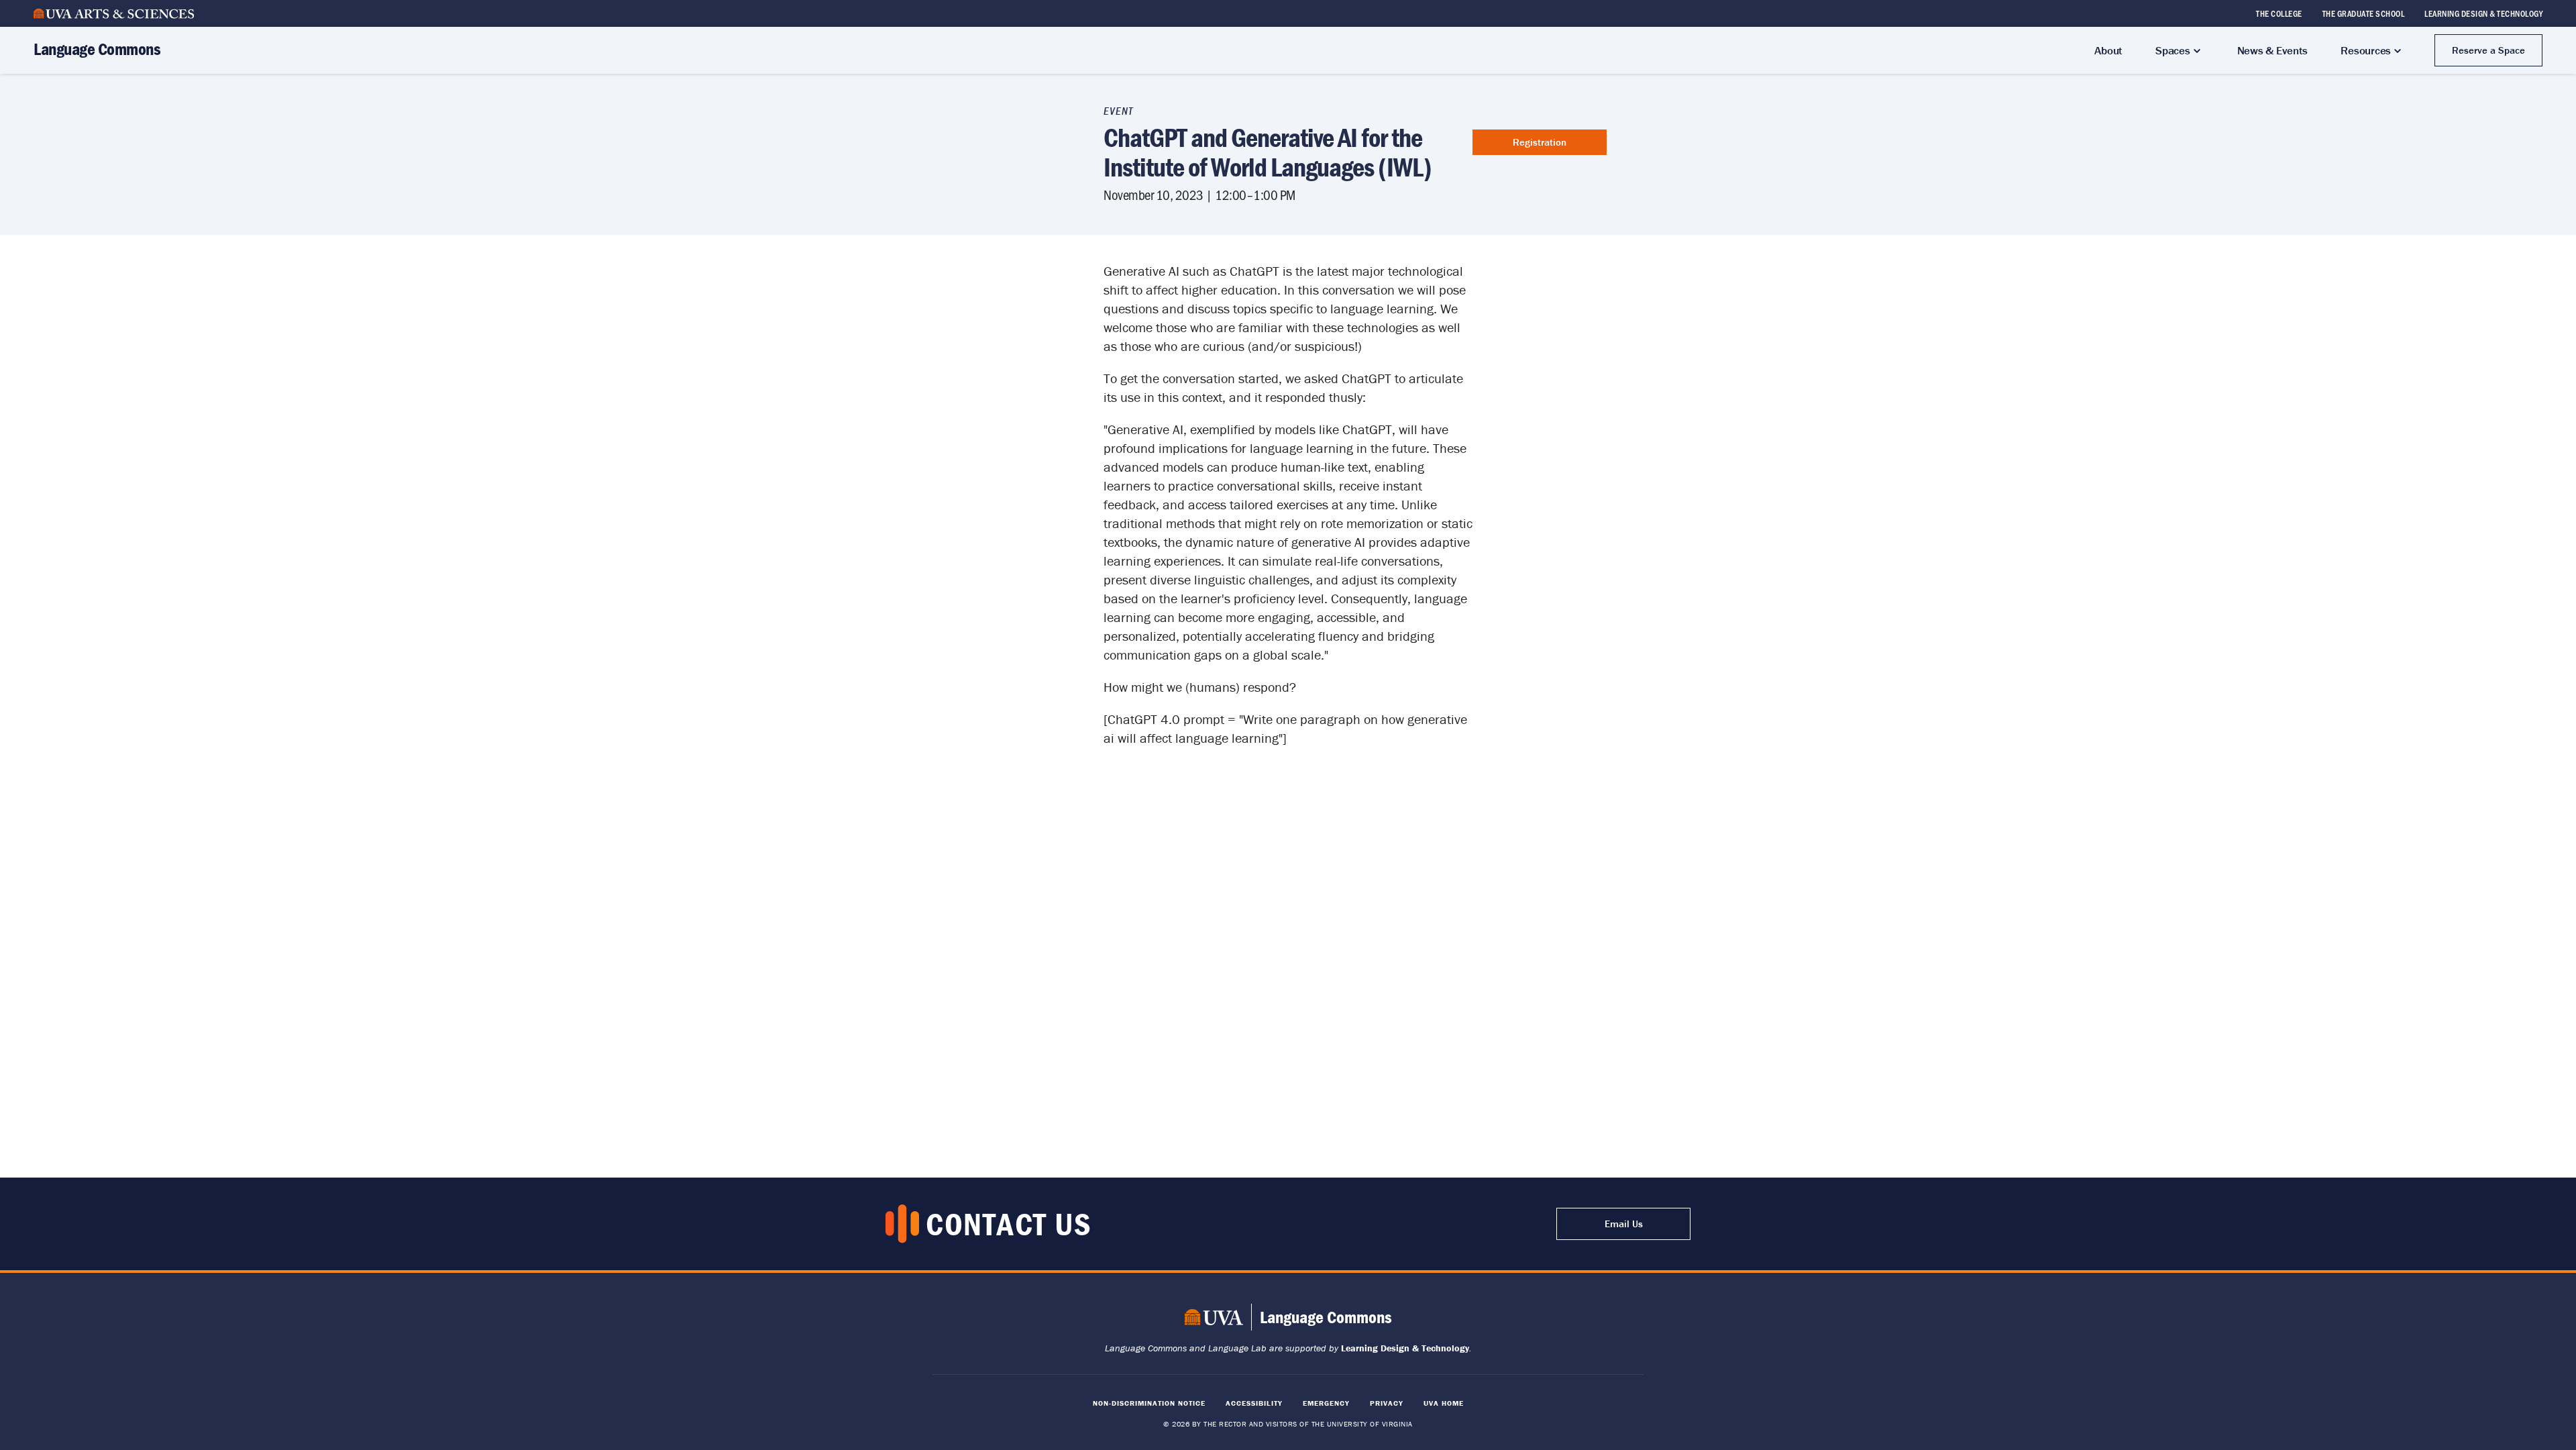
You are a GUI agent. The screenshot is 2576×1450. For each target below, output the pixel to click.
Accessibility (1254, 1403)
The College (2279, 13)
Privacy (1387, 1403)
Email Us (1624, 1224)
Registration (1540, 142)
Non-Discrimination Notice (1149, 1403)
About (2108, 50)
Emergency (1326, 1403)
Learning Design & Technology (2483, 13)
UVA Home (1444, 1403)
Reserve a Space (2488, 50)
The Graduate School (2364, 13)
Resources (2366, 50)
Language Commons (97, 49)
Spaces (2173, 50)
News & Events (2272, 50)
